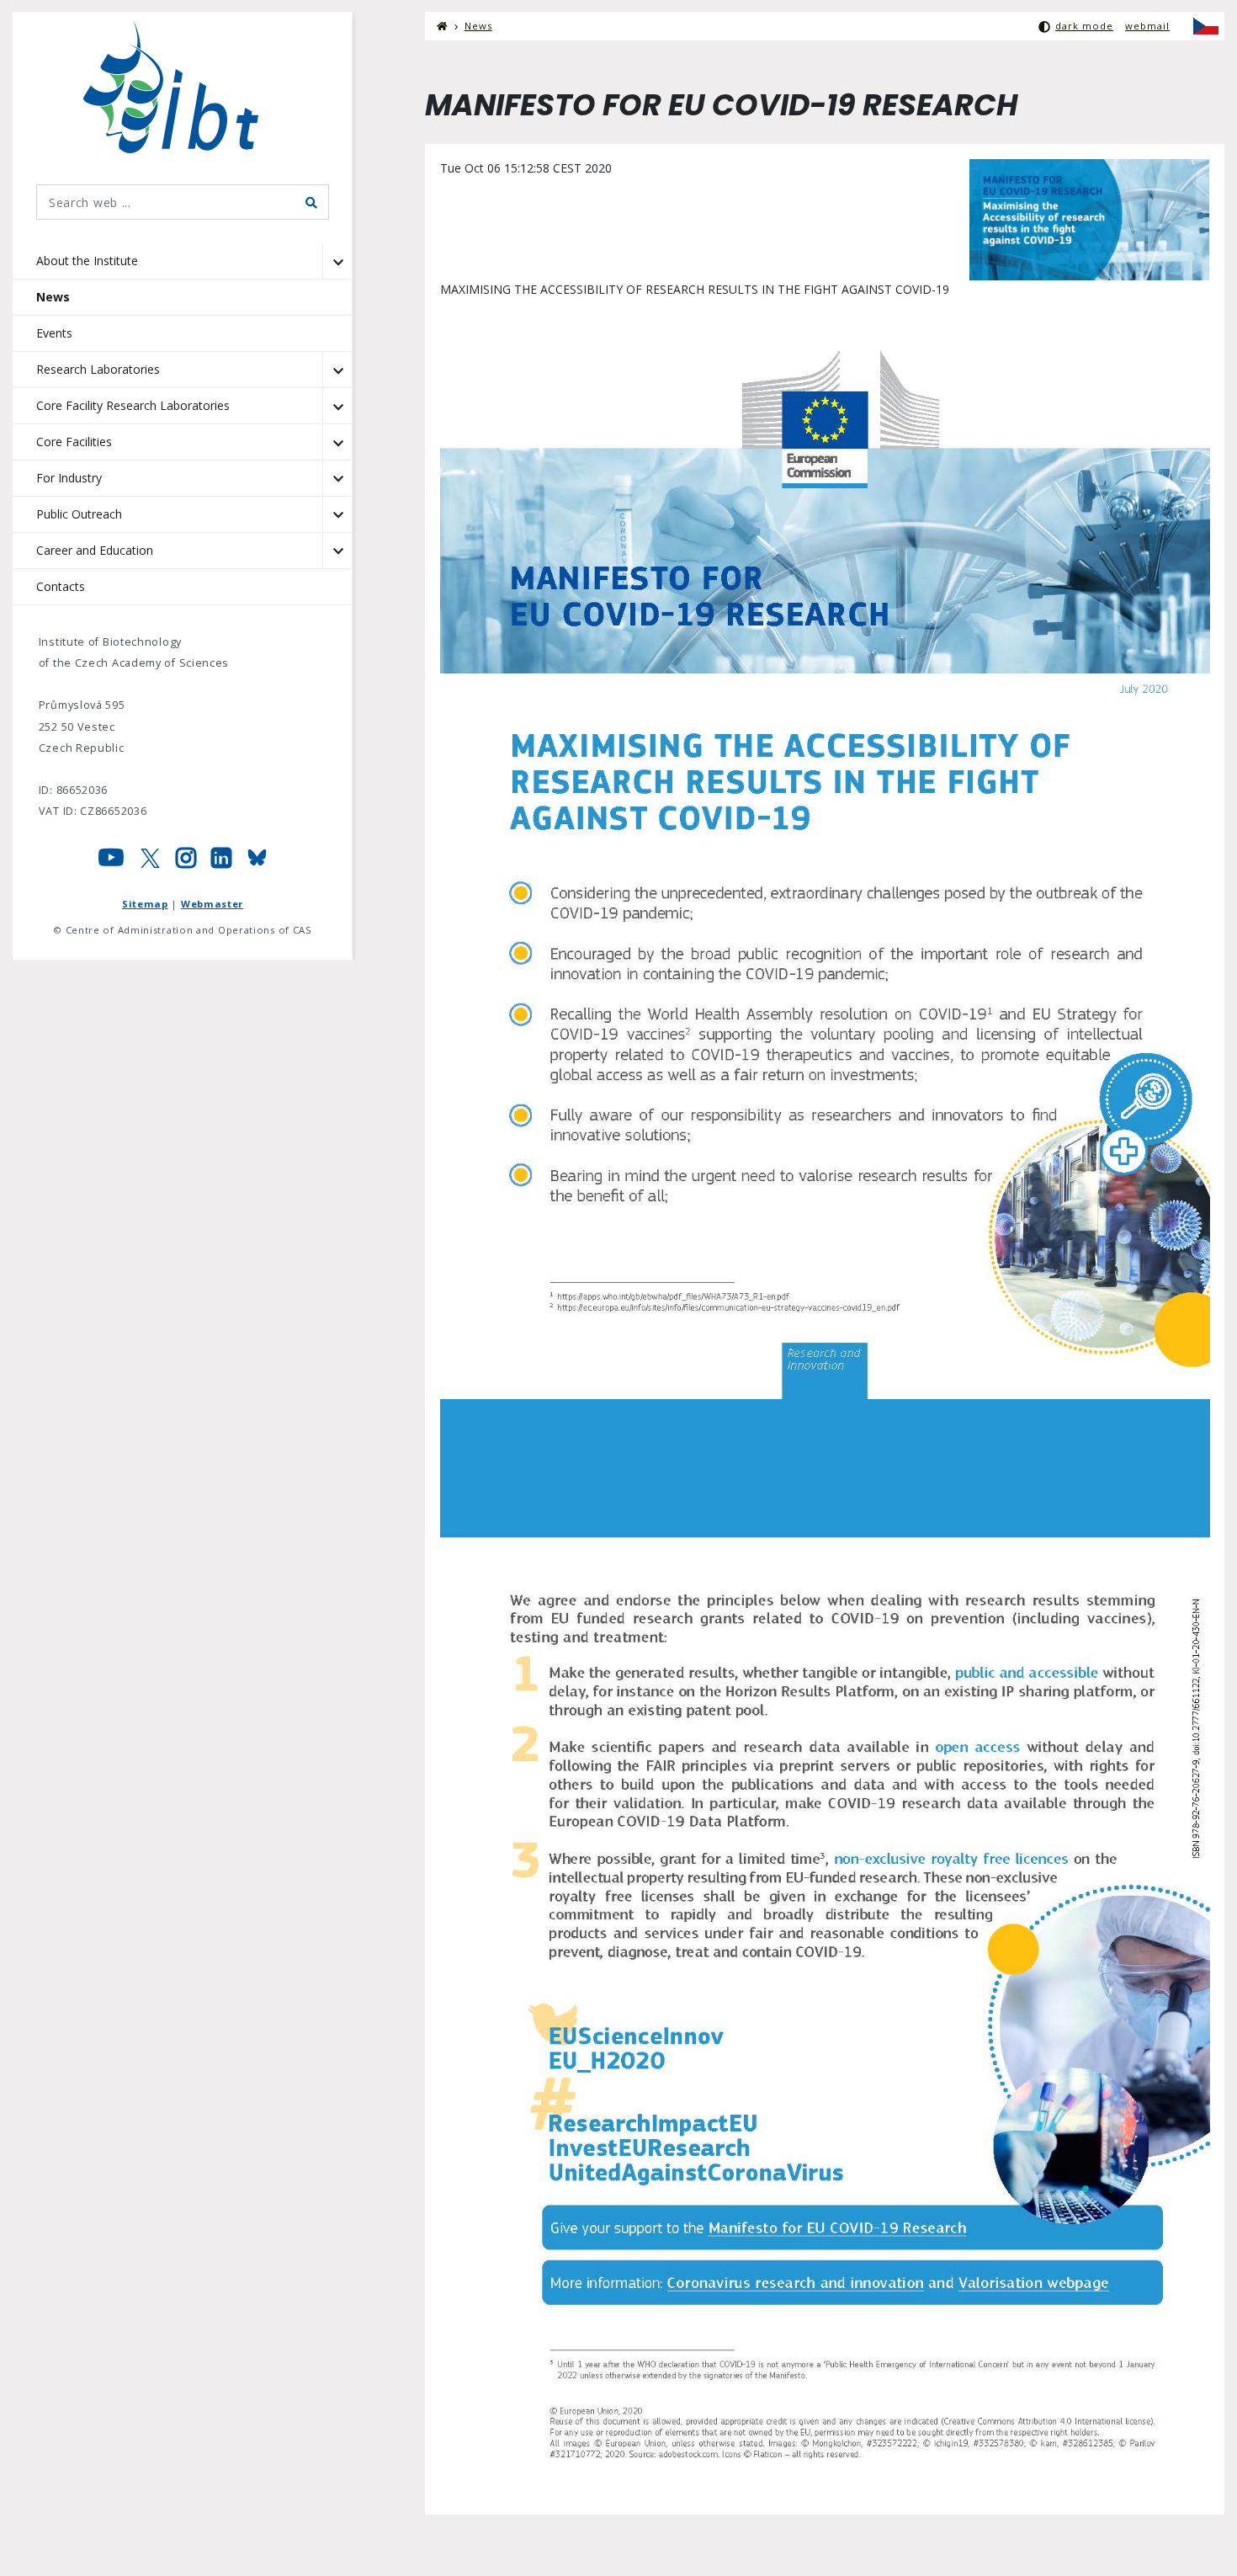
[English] (1206, 26)
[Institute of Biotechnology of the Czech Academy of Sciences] (183, 87)
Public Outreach (79, 514)
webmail (1147, 26)
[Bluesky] (257, 862)
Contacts (61, 586)
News (53, 297)
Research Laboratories (98, 369)
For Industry (69, 478)
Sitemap (145, 904)
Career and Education (95, 550)
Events (54, 333)
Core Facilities (74, 442)
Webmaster (212, 904)
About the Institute (87, 261)
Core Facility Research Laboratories (133, 405)
